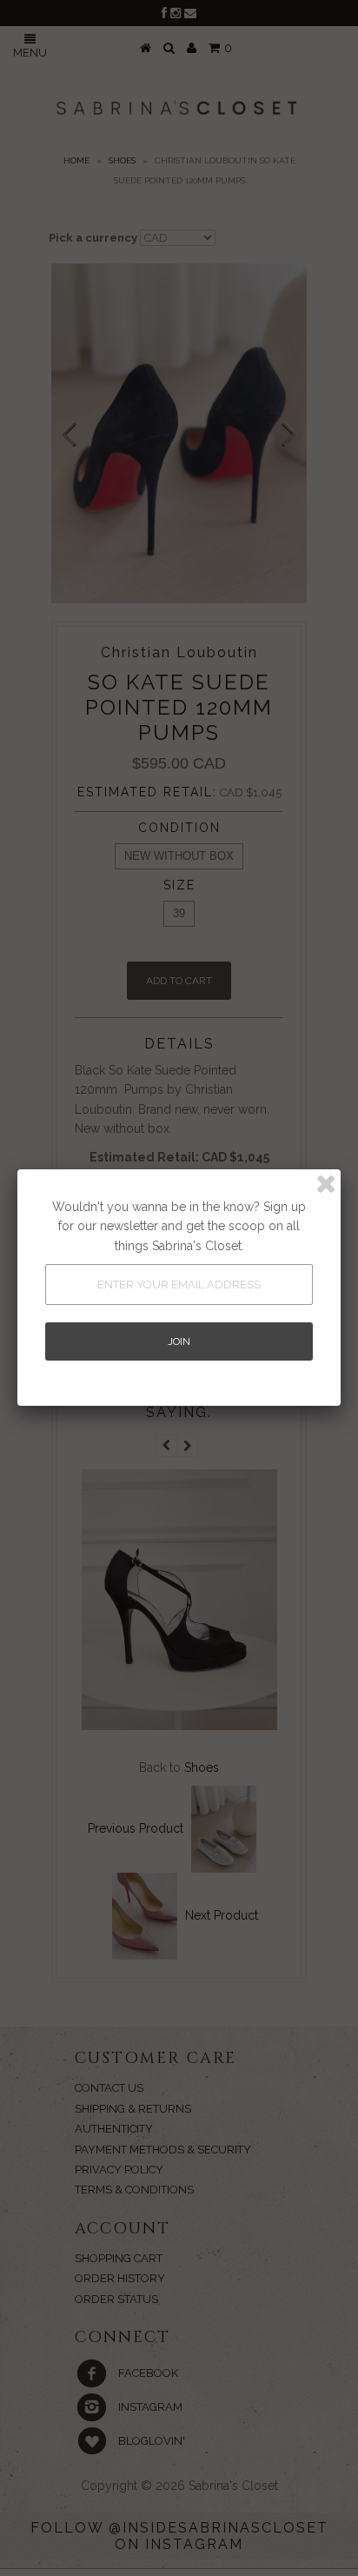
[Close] (326, 1184)
